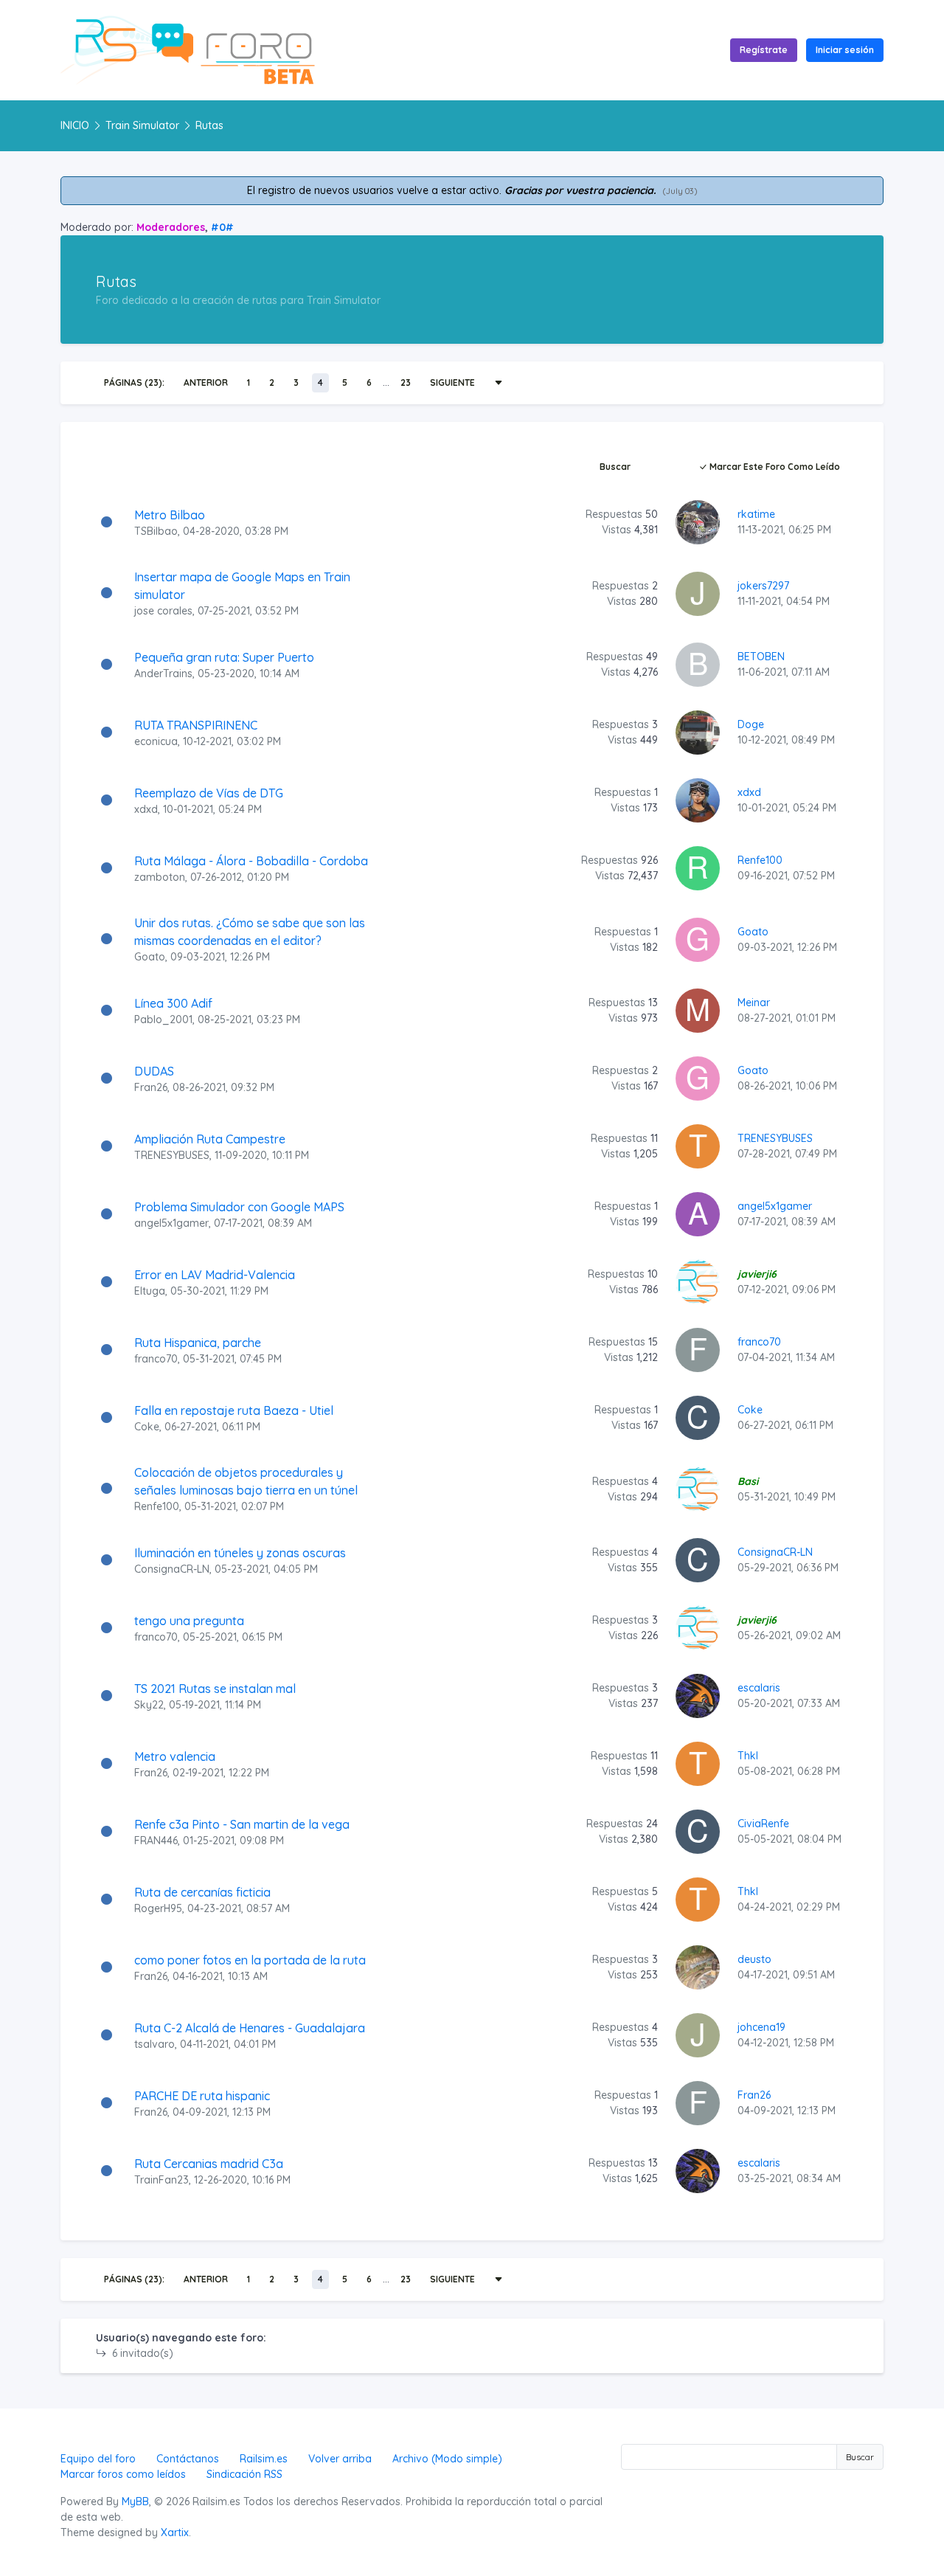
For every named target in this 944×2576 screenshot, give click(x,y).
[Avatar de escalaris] (698, 1695)
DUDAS (154, 1071)
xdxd (146, 809)
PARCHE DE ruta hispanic (202, 2096)
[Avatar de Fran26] (698, 2102)
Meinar (754, 1003)
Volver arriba (340, 2459)
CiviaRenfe (763, 1824)
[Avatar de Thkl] (698, 1763)
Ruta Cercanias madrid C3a (209, 2164)
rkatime (756, 514)
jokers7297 (763, 586)
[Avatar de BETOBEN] (698, 664)
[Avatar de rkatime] (698, 522)
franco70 (156, 1359)
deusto (754, 1959)
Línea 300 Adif (173, 1003)
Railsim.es (264, 2459)
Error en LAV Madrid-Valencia (215, 1275)
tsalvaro (155, 2044)
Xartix (175, 2532)
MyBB (135, 2501)
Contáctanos (188, 2459)
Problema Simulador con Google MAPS (239, 1207)
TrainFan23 (162, 2180)
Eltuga (150, 1291)
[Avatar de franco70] (698, 1349)
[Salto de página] (499, 383)
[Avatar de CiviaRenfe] (698, 1831)
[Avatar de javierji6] (698, 1281)
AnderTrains (163, 674)
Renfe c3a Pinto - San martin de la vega (242, 1824)
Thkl (748, 1756)
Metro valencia (175, 1756)
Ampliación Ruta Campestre (210, 1139)
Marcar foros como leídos (123, 2474)
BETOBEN (761, 657)
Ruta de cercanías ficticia (202, 1892)
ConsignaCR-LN (172, 1569)
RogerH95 (158, 1908)
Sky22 (149, 1705)
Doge (751, 724)
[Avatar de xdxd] (698, 800)
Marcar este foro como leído (774, 467)
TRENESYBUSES (172, 1155)
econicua (156, 741)
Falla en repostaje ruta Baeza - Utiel (234, 1410)
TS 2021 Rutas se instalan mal (215, 1689)
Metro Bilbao (170, 515)
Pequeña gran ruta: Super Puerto (224, 657)
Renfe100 (760, 860)
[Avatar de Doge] (698, 732)
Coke (147, 1427)
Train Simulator (142, 125)
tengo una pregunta (189, 1621)
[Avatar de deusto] (698, 1967)
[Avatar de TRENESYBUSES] (698, 1146)
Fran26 (151, 1087)
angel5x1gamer (171, 1223)
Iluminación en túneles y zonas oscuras (240, 1553)
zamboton (160, 877)
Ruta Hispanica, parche (198, 1343)
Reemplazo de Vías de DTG (209, 793)
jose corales (163, 611)
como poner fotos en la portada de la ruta (250, 1960)
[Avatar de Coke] (698, 1417)
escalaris (759, 1688)
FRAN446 (156, 1841)
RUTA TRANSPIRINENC (196, 725)
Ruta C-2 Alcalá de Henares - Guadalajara (250, 2028)
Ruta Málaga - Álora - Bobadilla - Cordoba (251, 861)
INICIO (75, 125)
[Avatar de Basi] (698, 1488)
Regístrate (764, 50)
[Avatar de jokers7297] (698, 592)
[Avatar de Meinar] (698, 1010)
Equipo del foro (98, 2459)
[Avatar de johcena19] (698, 2035)
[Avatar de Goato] (698, 938)
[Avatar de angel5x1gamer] (698, 1213)
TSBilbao (156, 531)
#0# (222, 227)
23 (406, 382)
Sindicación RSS (244, 2474)
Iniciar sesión (845, 50)
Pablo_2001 (163, 1019)
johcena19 (761, 2027)
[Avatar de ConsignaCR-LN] (698, 1559)
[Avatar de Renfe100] (698, 868)
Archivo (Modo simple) (447, 2459)
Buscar (615, 467)
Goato (150, 957)
